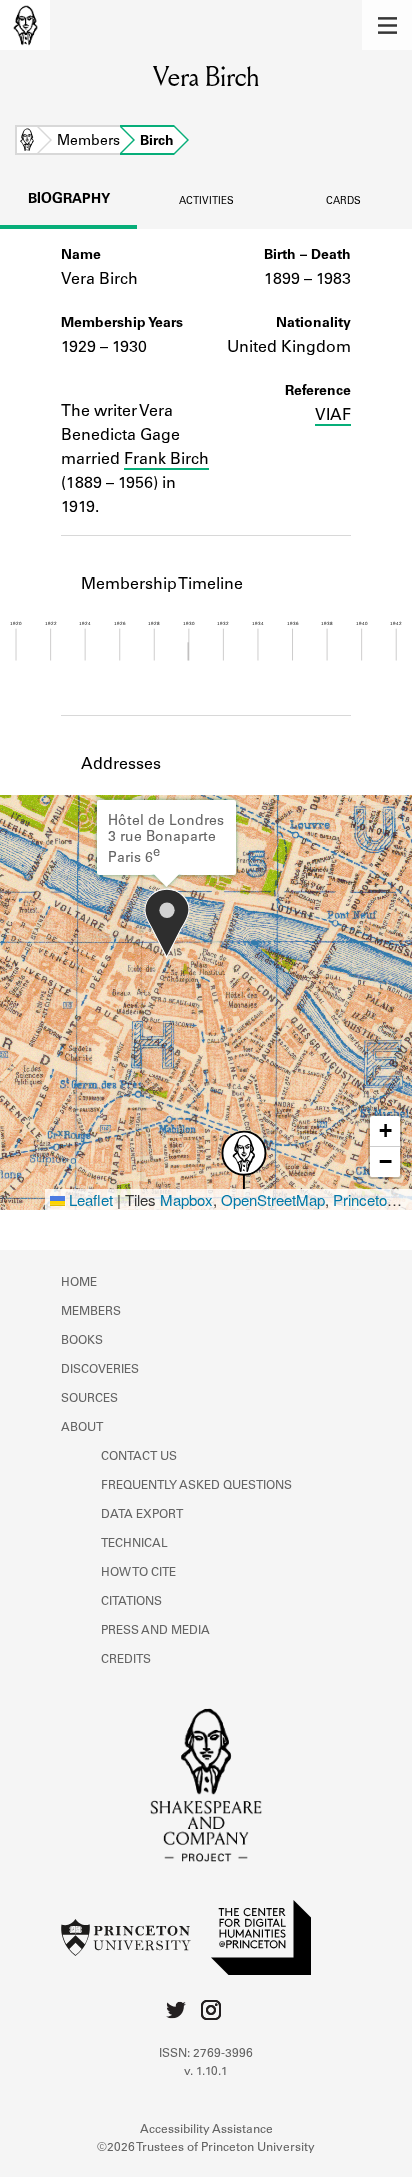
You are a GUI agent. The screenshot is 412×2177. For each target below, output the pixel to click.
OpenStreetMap (273, 1199)
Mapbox (186, 1199)
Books (82, 1341)
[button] (387, 25)
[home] (25, 25)
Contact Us (139, 1457)
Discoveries (100, 1370)
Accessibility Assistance (206, 2130)
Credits (126, 1660)
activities (206, 202)
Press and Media (155, 1631)
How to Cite (138, 1573)
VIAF (333, 416)
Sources (89, 1399)
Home (27, 142)
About (82, 1428)
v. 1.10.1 (206, 2072)
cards (343, 202)
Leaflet (89, 1199)
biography (69, 200)
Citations (131, 1602)
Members (88, 142)
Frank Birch (166, 460)
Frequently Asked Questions (196, 1486)
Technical (134, 1544)
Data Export (142, 1515)
